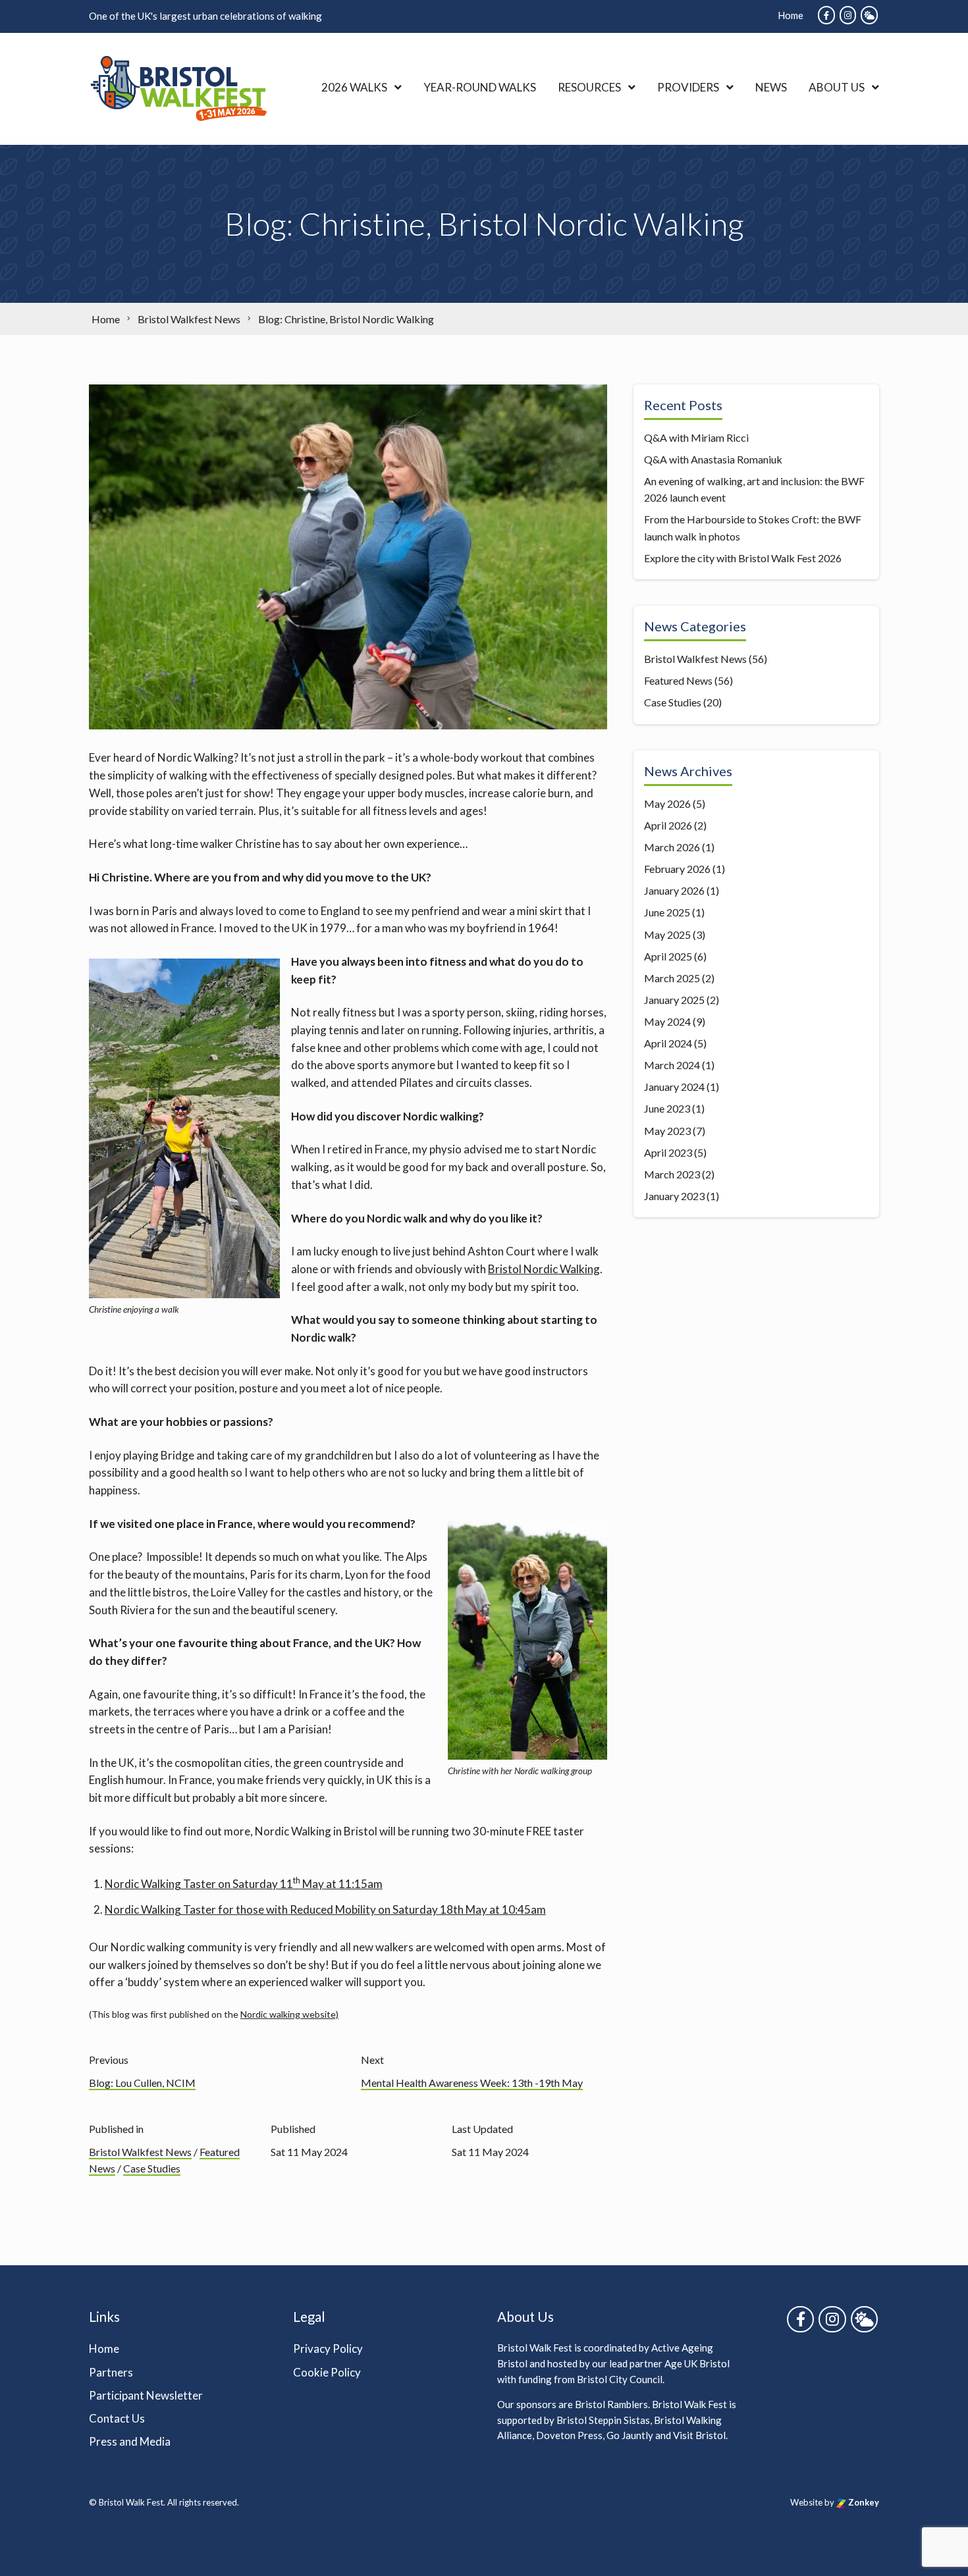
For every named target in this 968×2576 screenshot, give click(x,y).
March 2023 (672, 1174)
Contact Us (117, 2418)
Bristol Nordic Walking (544, 1269)
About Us (837, 87)
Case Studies (152, 2168)
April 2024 (668, 1043)
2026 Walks (354, 87)
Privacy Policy (328, 2349)
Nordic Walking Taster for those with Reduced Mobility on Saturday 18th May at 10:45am (325, 1909)
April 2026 (668, 825)
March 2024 (672, 1065)
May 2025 (667, 934)
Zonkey (863, 2503)
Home (791, 15)
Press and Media (130, 2441)
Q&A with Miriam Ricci (696, 437)
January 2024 (674, 1087)
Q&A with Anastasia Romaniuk (713, 459)
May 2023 (667, 1131)
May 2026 (667, 803)
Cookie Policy (327, 2372)
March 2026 (672, 847)
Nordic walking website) (289, 2014)
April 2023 (668, 1152)
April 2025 (668, 956)
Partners (111, 2372)
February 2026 (677, 869)
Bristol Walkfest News (140, 2152)
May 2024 (667, 1021)
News (771, 87)
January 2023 (674, 1196)
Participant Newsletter (146, 2395)
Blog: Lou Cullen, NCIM (142, 2083)
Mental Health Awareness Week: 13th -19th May (472, 2083)
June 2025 (667, 912)
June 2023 (667, 1108)
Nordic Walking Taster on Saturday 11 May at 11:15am (244, 1884)
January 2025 (674, 1000)
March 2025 (672, 978)
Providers (688, 87)
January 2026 (674, 890)
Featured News (678, 680)
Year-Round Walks (480, 87)
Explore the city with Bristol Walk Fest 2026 (743, 558)
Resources (589, 87)
